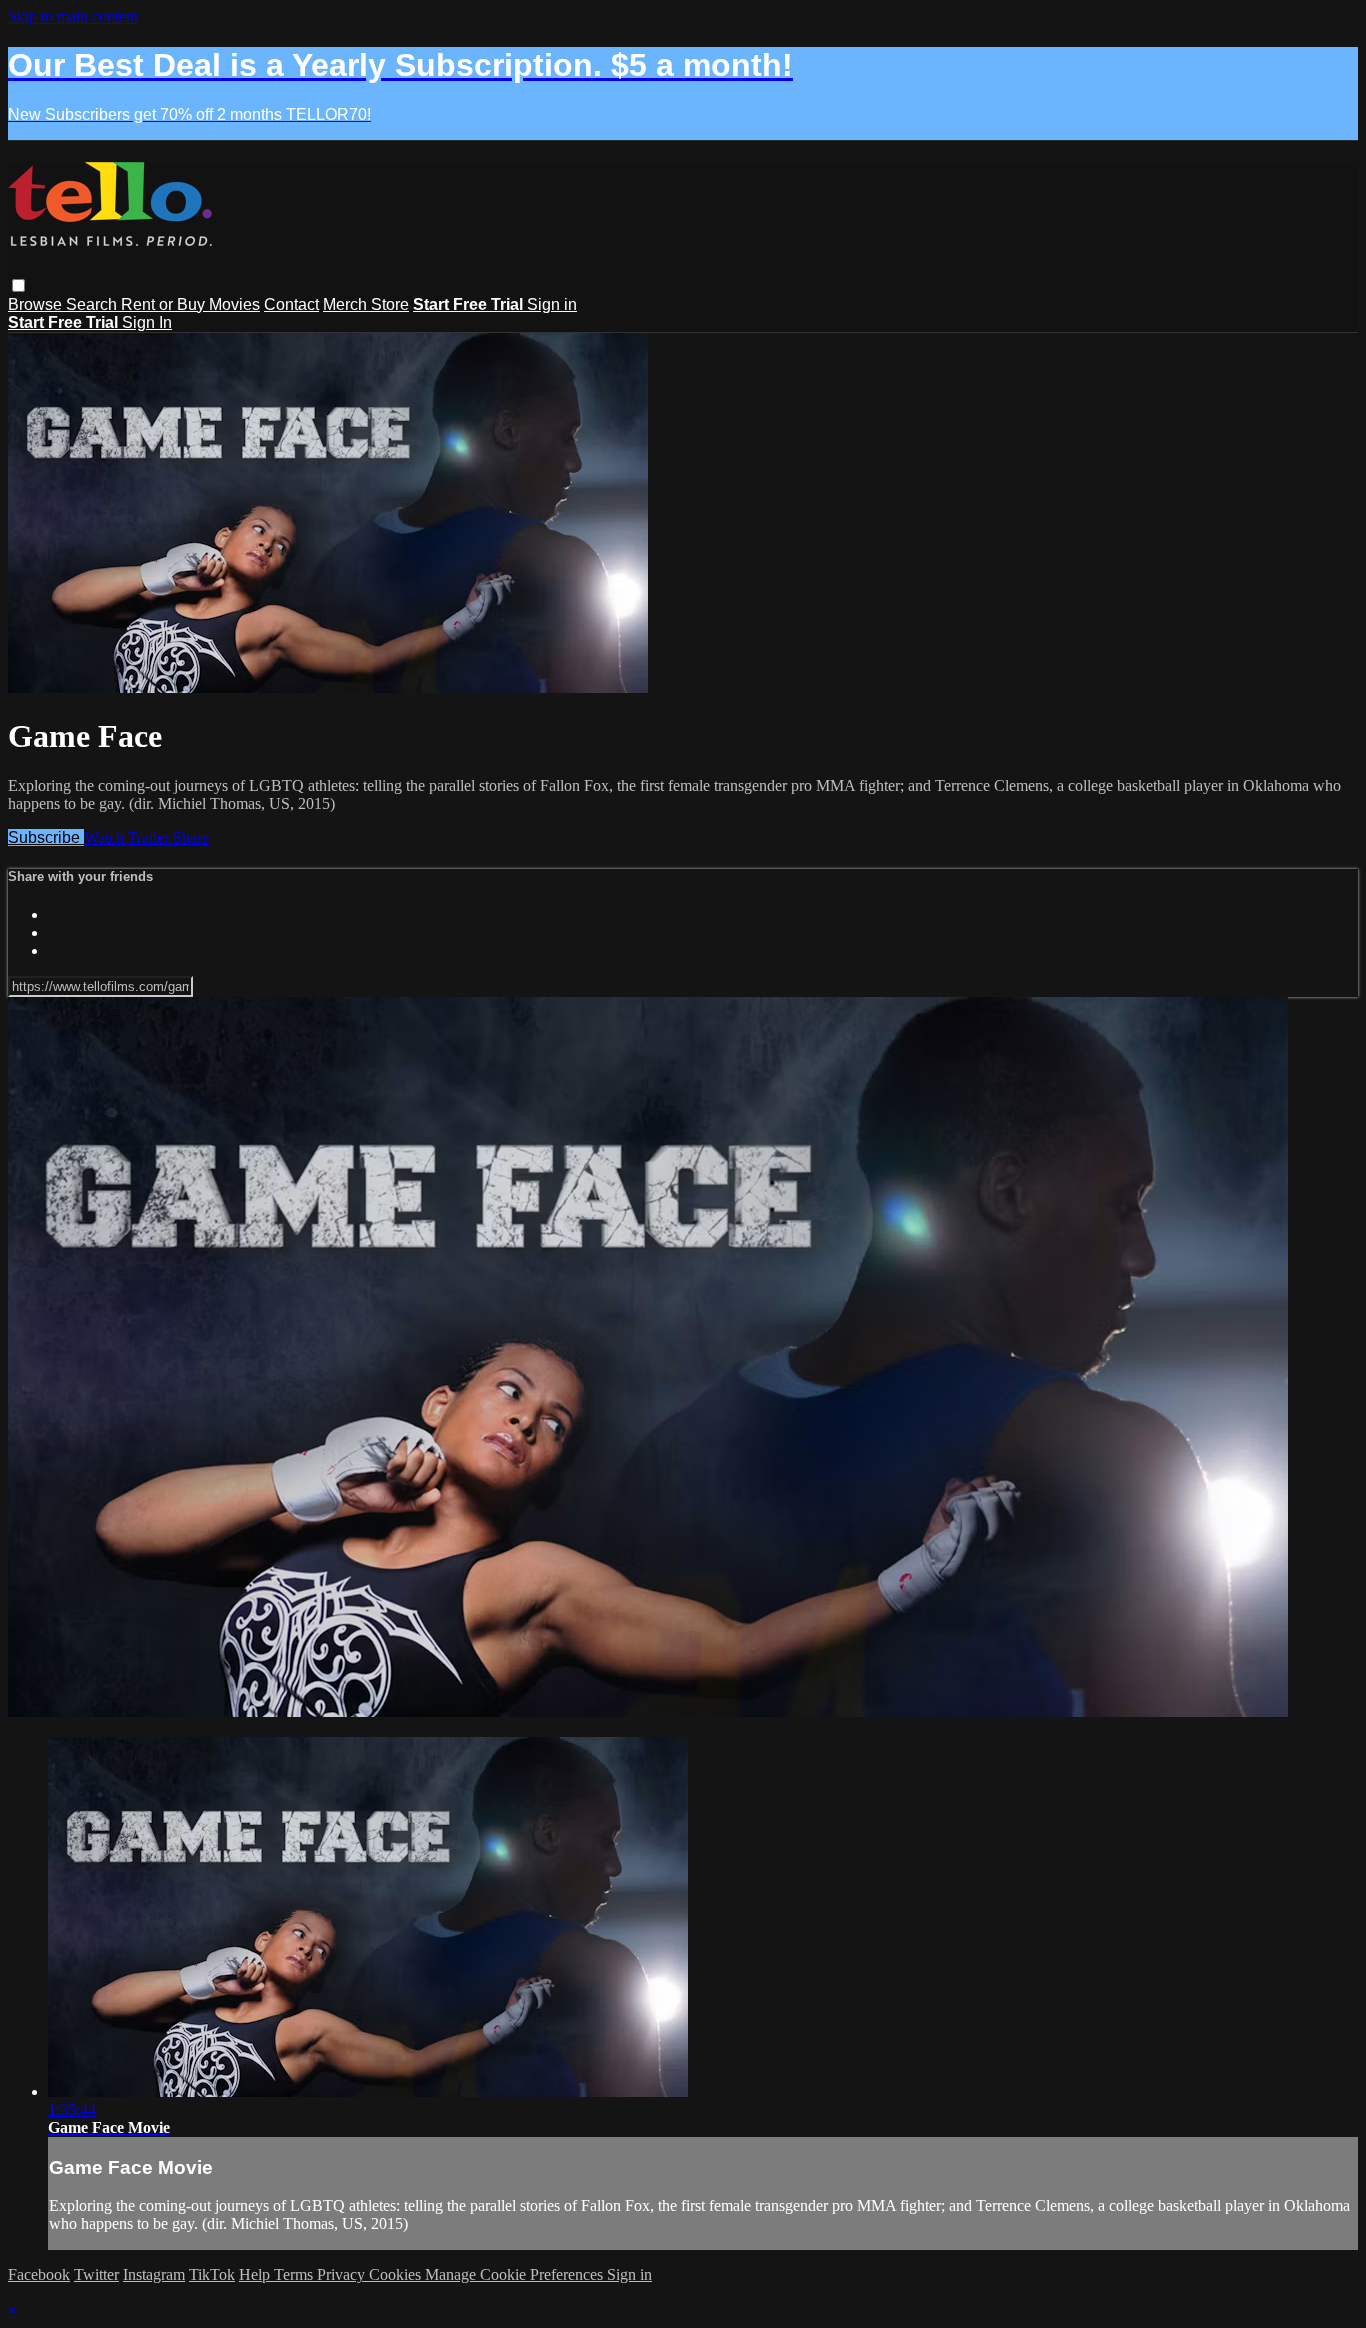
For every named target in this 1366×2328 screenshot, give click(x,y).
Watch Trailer (128, 837)
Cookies (397, 2274)
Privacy (343, 2274)
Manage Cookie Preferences (516, 2274)
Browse (37, 304)
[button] (18, 285)
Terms (295, 2274)
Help (256, 2274)
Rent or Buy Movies (190, 304)
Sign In (147, 322)
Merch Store (366, 304)
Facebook (39, 2274)
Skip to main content (73, 16)
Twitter (96, 2274)
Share (191, 837)
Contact (291, 304)
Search (93, 304)
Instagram (154, 2274)
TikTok (212, 2274)
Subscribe (46, 837)
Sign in (552, 304)
